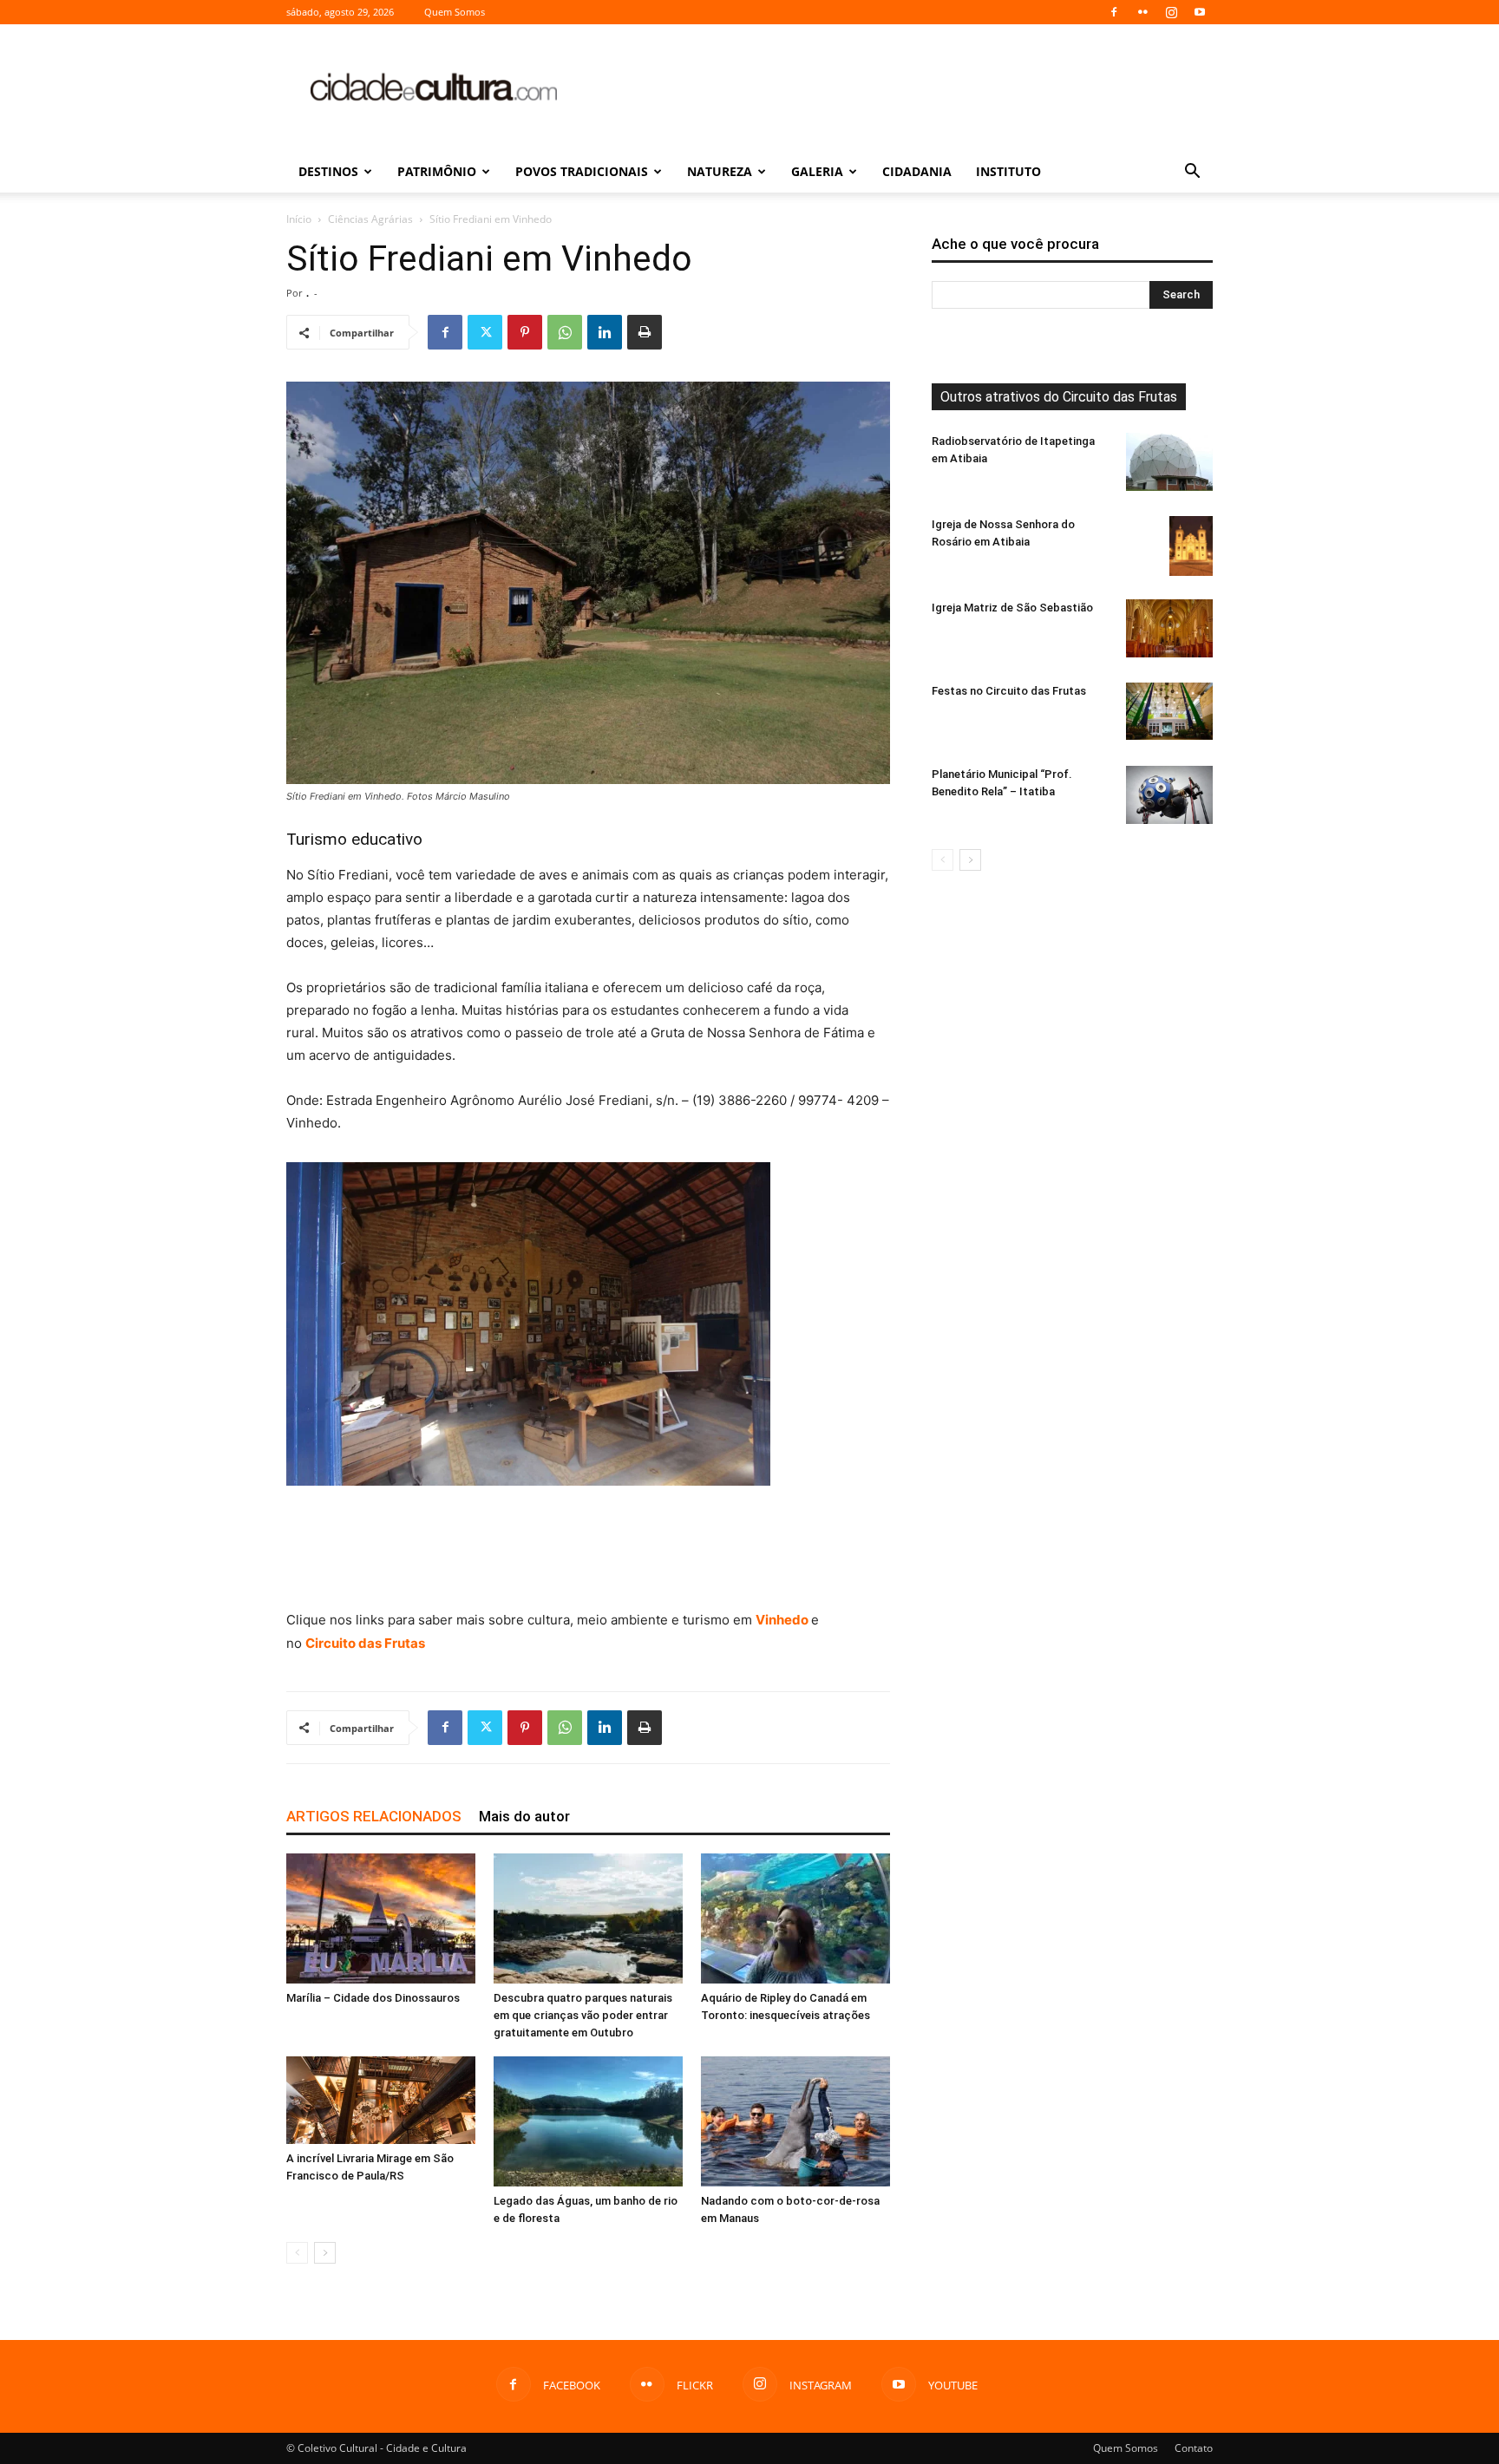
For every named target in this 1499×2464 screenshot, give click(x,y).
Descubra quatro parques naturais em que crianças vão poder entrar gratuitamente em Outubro (583, 2015)
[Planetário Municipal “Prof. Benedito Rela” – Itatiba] (1169, 795)
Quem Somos (455, 12)
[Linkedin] (605, 332)
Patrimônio (437, 171)
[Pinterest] (525, 332)
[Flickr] (1142, 12)
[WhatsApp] (565, 332)
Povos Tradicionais (582, 171)
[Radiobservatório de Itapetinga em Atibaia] (1169, 462)
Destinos (328, 171)
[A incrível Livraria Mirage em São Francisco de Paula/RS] (381, 2100)
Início (299, 219)
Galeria (817, 171)
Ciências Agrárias (370, 219)
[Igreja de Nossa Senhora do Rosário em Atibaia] (1191, 546)
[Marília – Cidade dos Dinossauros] (381, 1918)
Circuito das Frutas (365, 1643)
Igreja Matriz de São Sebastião (1012, 608)
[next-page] (325, 2253)
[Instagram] (1171, 12)
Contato (1194, 2448)
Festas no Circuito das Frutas (1009, 691)
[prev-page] (297, 2253)
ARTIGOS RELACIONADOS (374, 1816)
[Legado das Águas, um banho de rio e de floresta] (588, 2121)
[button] (1192, 173)
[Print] (645, 332)
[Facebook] (1114, 12)
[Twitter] (485, 332)
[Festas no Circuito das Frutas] (1169, 711)
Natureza (720, 171)
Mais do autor (524, 1816)
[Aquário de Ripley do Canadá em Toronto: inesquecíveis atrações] (795, 1918)
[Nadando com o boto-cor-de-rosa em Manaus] (795, 2121)
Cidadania (917, 171)
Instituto (1008, 171)
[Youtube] (1200, 12)
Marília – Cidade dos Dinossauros (373, 1998)
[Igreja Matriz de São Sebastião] (1169, 628)
